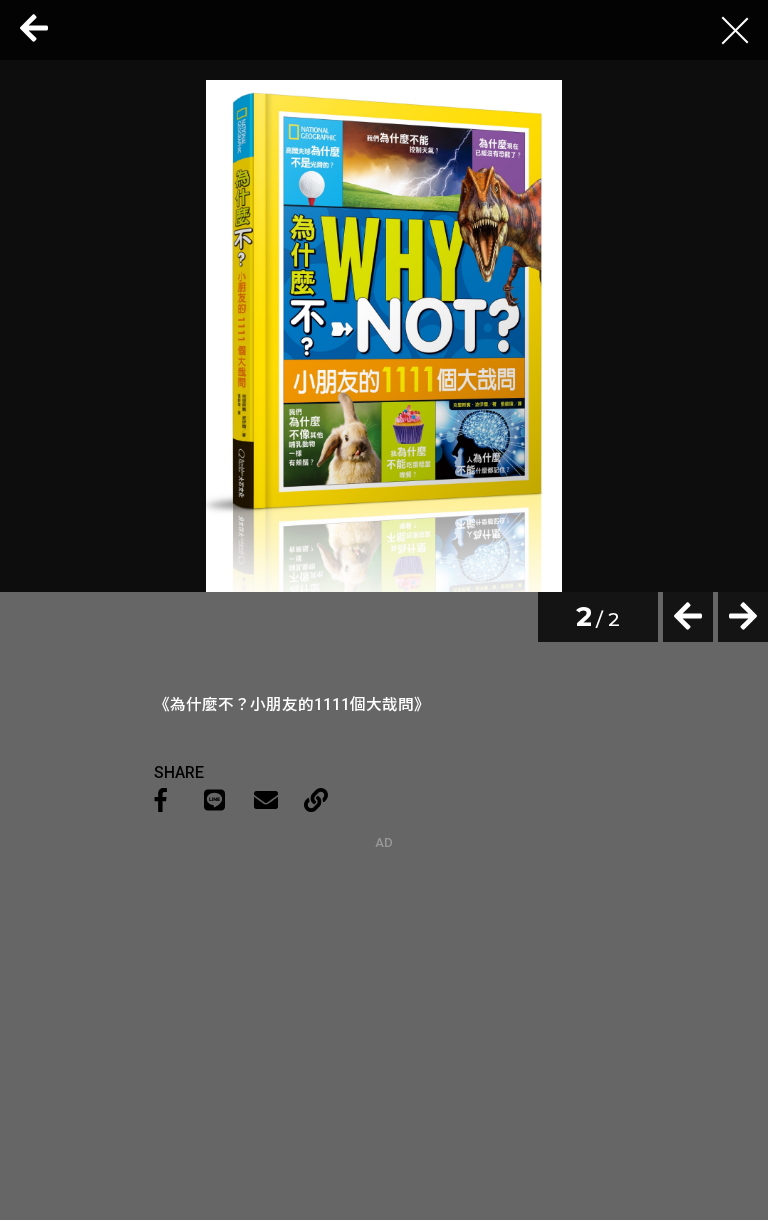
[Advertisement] (384, 975)
